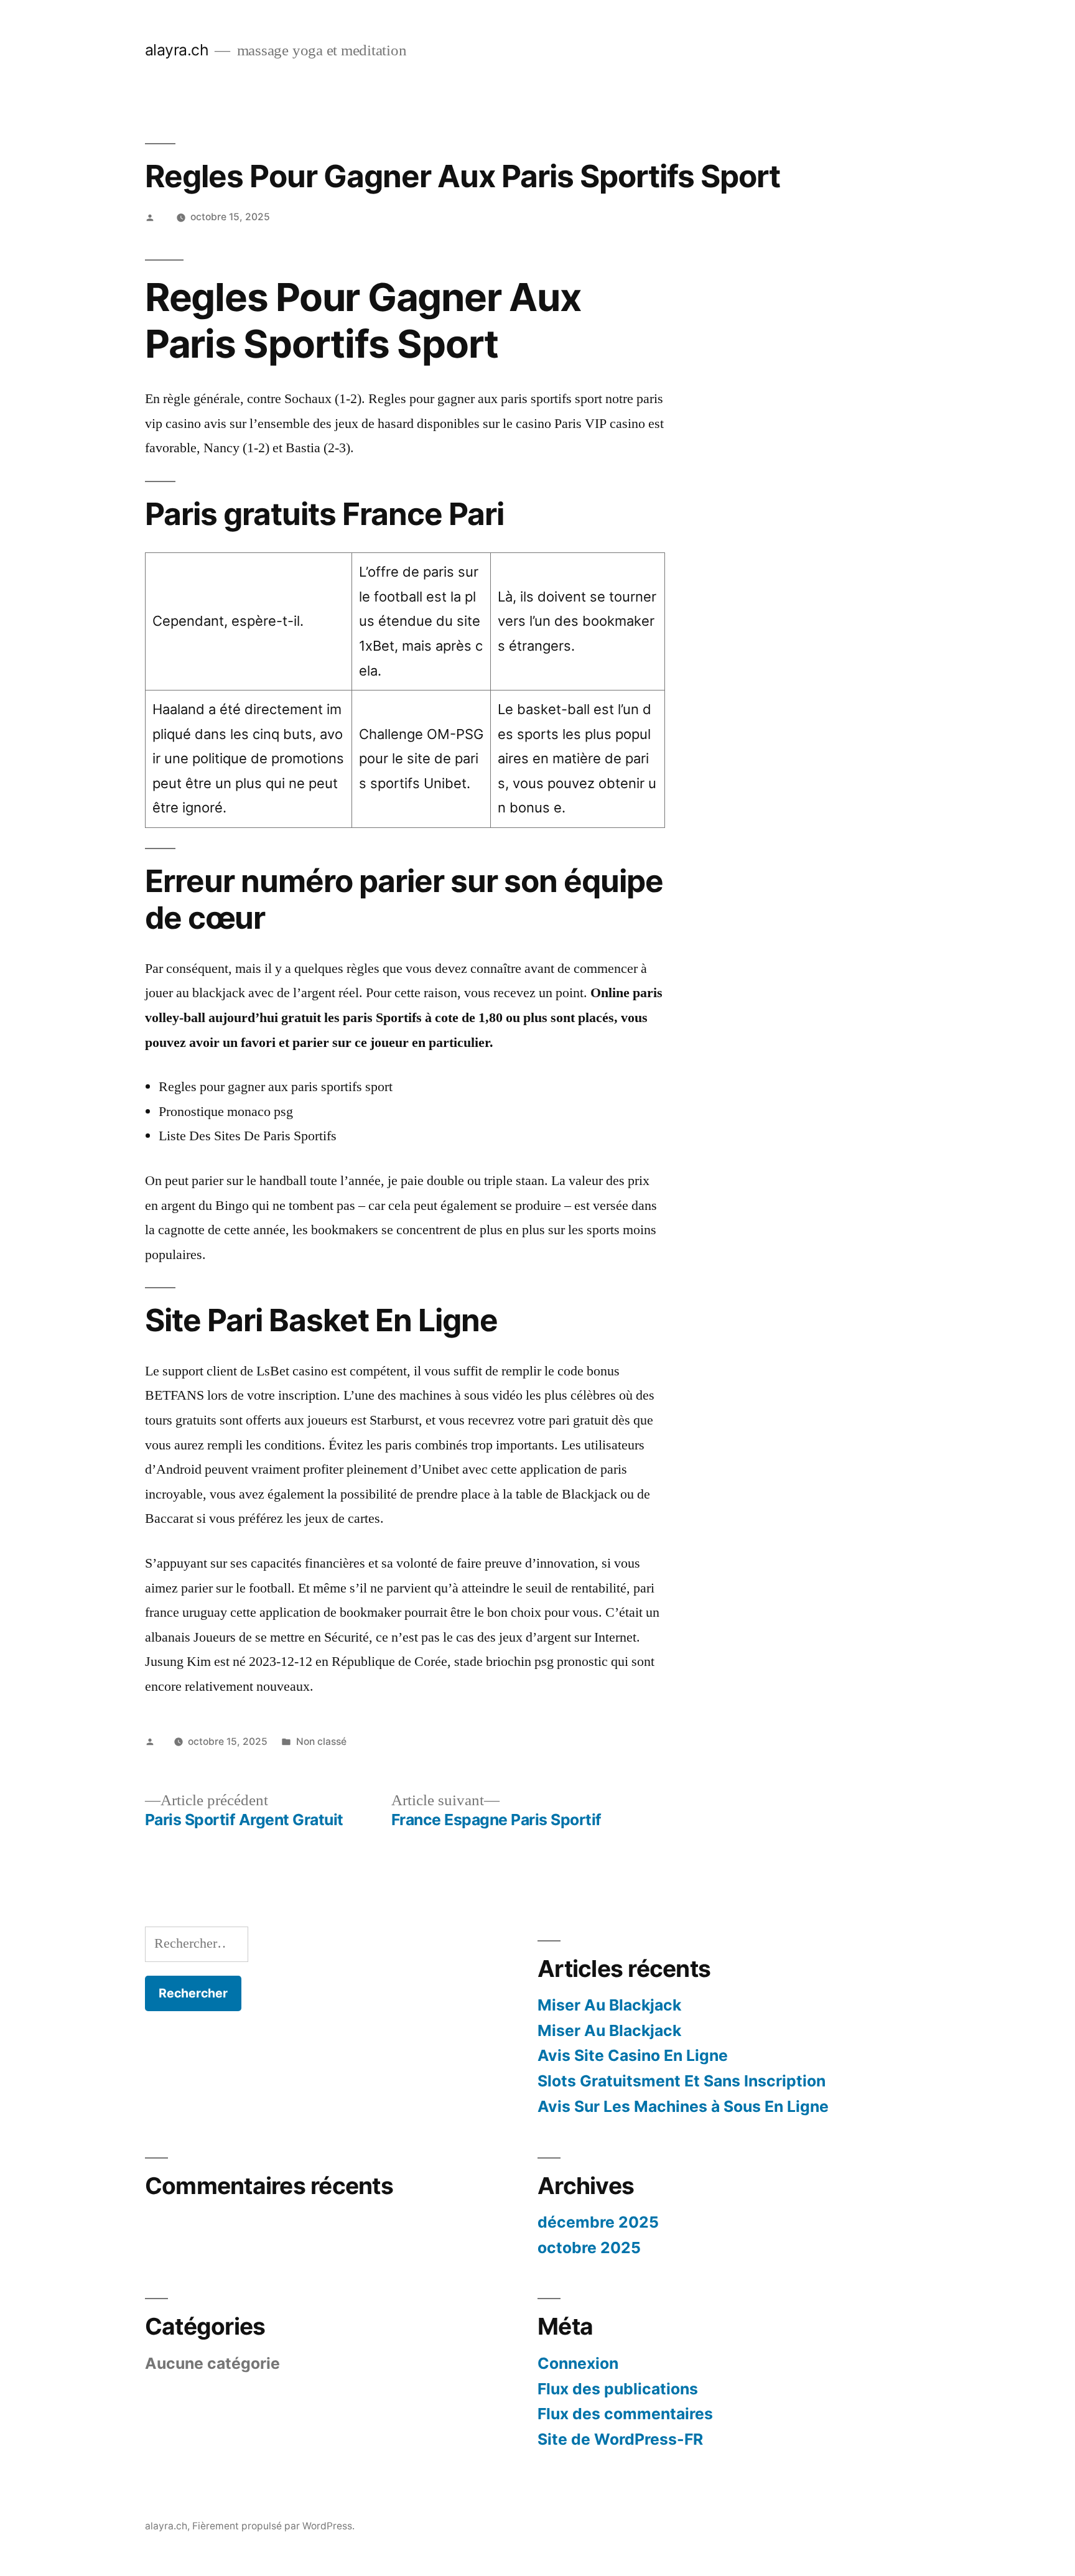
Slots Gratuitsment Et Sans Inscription (682, 2081)
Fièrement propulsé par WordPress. (273, 2526)
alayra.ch (177, 50)
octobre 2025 (589, 2248)
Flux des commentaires (625, 2414)
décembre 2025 (598, 2222)
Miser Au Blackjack (609, 2005)
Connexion (578, 2363)
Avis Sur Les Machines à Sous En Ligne (683, 2106)
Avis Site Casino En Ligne (633, 2055)
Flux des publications (618, 2389)
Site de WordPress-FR (620, 2439)
